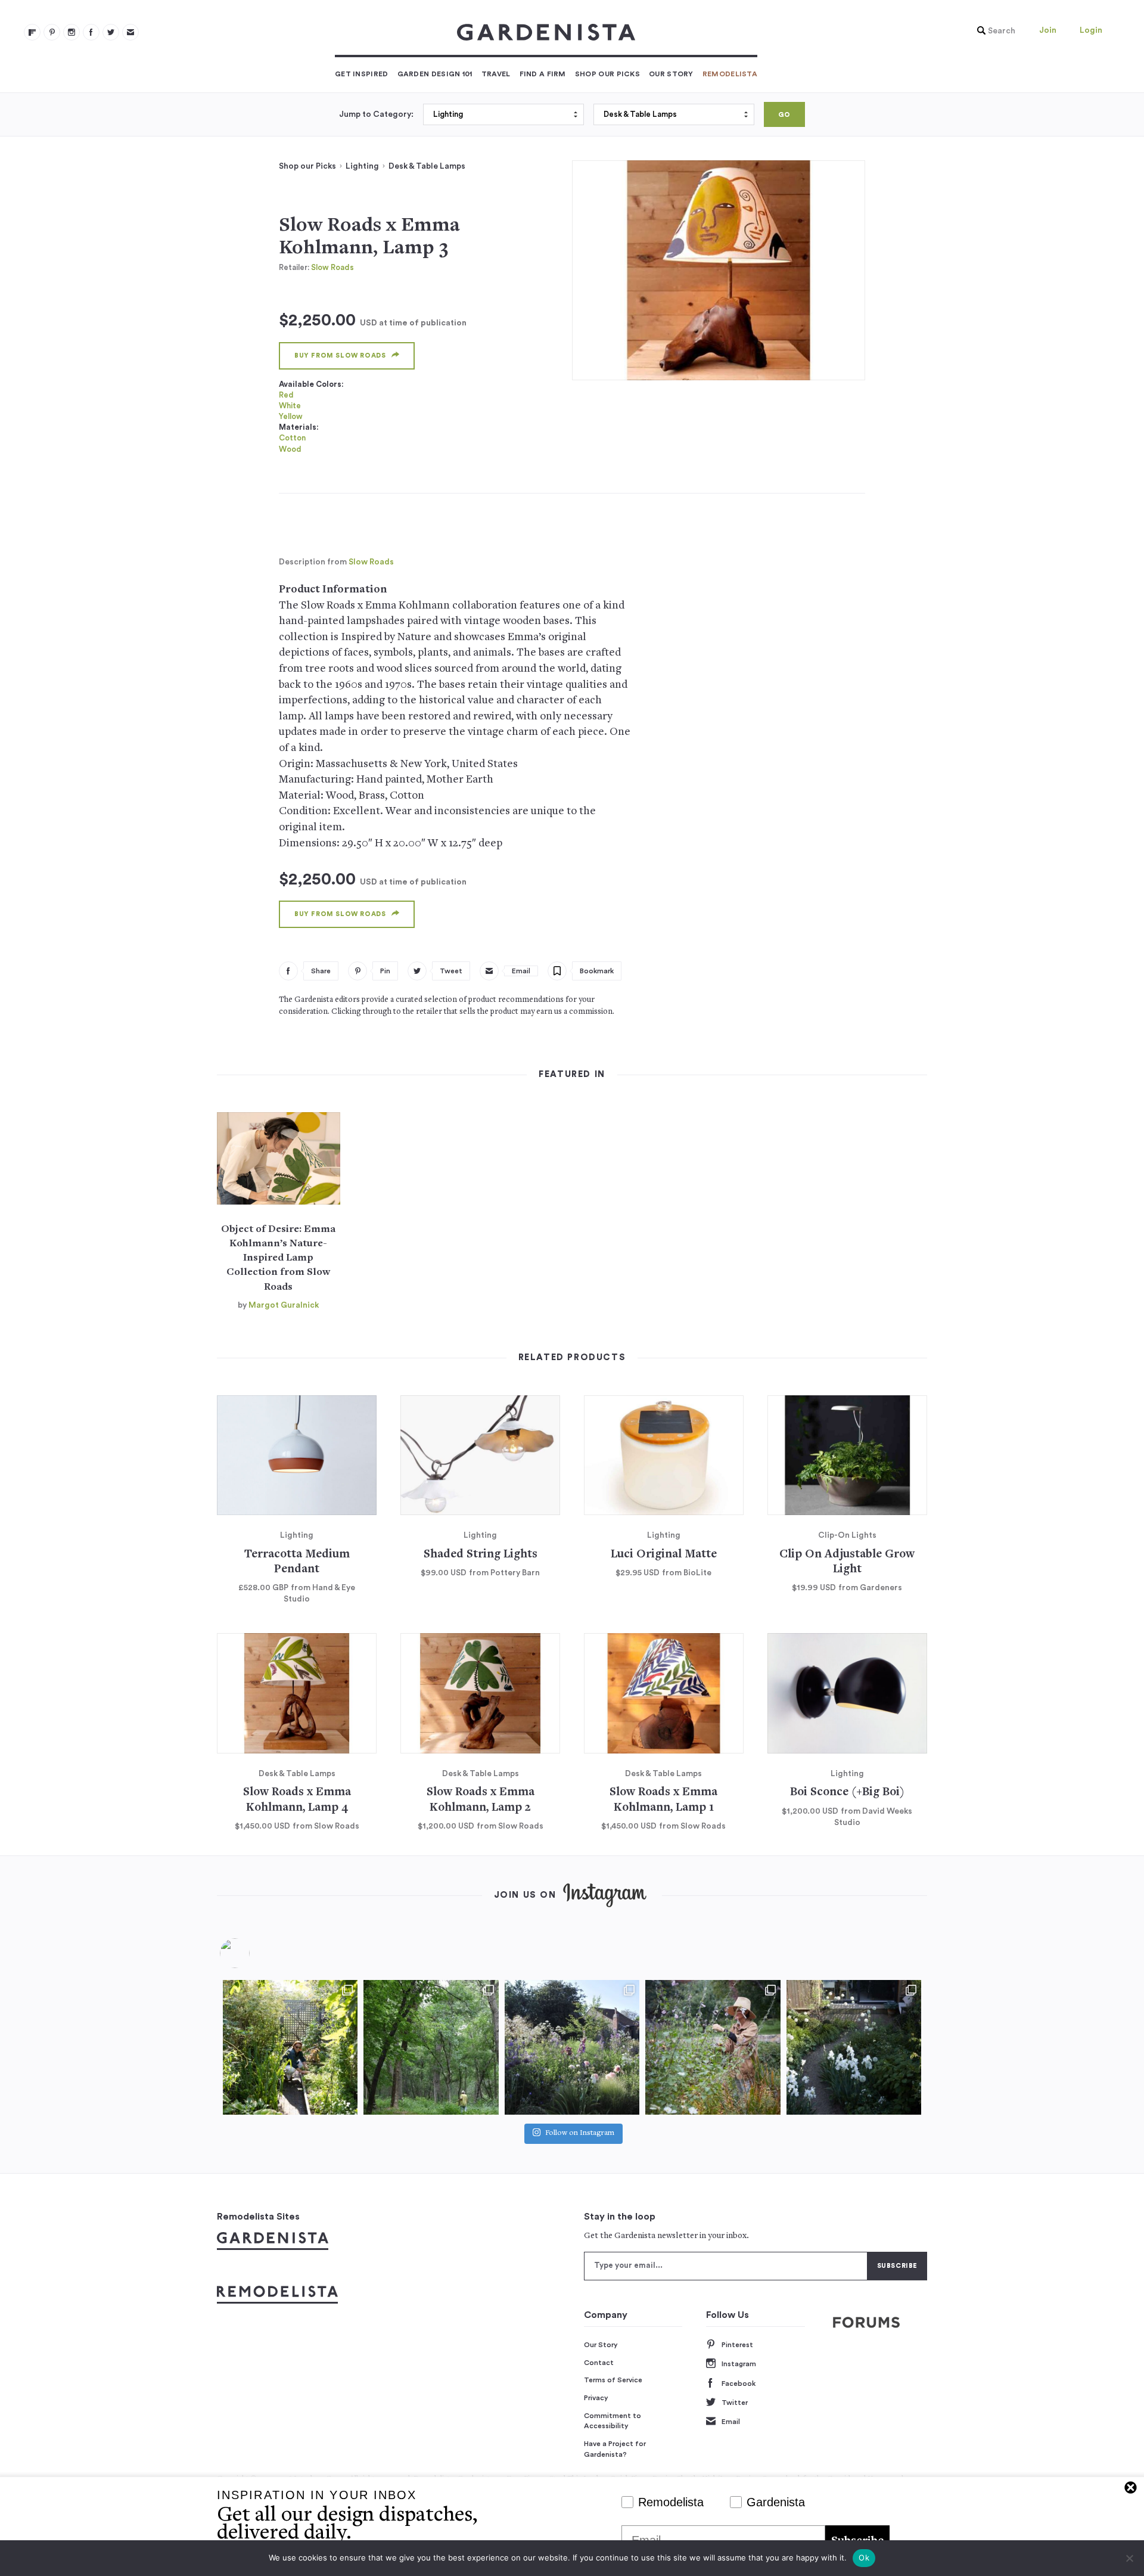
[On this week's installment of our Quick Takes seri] (713, 2047)
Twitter (735, 2403)
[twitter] (111, 32)
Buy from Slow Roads (340, 356)
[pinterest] (52, 32)
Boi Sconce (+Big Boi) (847, 1793)
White (290, 406)
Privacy (596, 2398)
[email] (130, 32)
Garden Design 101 (435, 74)
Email (731, 2422)
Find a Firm (543, 74)
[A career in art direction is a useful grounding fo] (854, 2047)
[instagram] (71, 32)
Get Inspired (362, 74)
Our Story (671, 74)
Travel (496, 74)
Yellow (291, 416)
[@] (253, 1953)
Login (1091, 30)
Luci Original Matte (664, 1555)
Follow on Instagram (580, 2134)
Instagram (739, 2364)
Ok (864, 2558)
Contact (599, 2363)
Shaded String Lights (481, 1555)
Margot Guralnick (284, 1305)
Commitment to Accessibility (613, 2421)
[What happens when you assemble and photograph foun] (431, 2047)
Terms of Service (613, 2380)
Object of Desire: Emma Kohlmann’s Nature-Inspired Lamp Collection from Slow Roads (278, 1258)
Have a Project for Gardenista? (615, 2449)
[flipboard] (32, 32)
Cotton (292, 438)
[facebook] (91, 32)
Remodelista (730, 74)
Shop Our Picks (607, 74)
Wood (290, 449)
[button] (993, 31)
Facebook (739, 2383)
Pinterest (737, 2345)
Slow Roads (332, 267)
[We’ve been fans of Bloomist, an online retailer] (290, 2047)
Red (286, 395)
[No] (1129, 2558)
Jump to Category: (376, 114)
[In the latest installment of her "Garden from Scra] (572, 2047)
